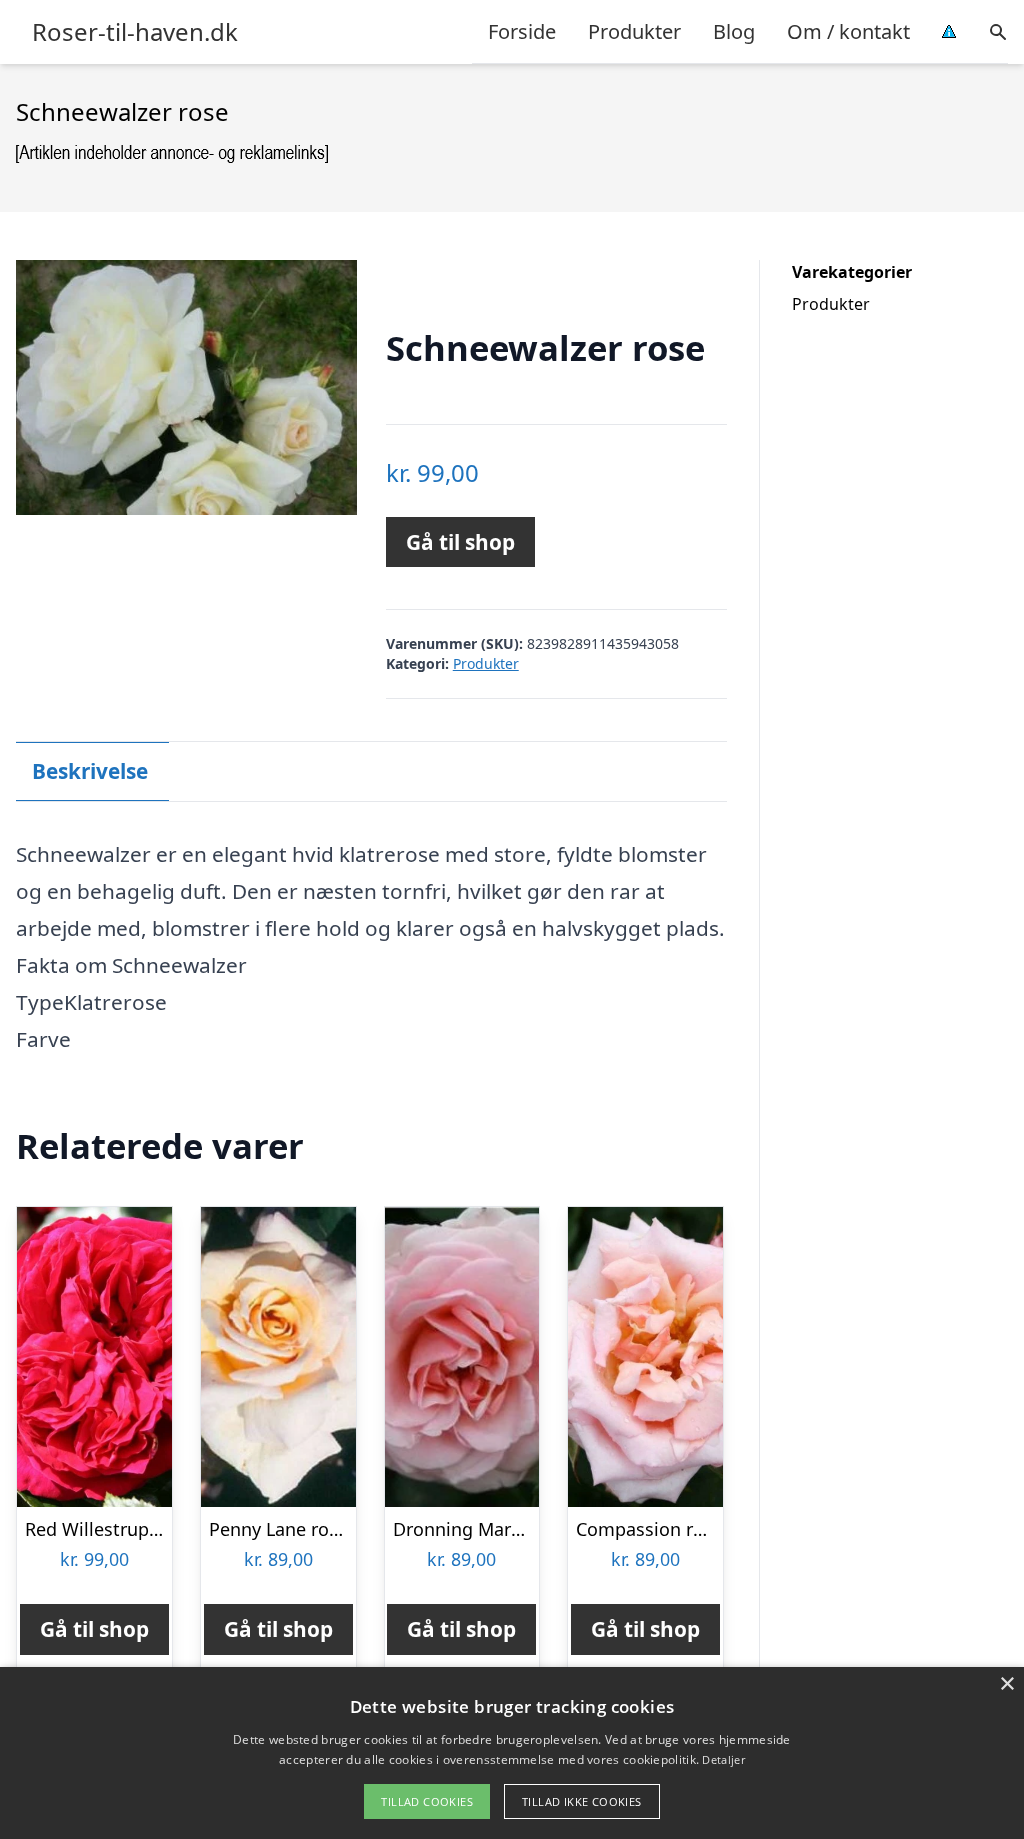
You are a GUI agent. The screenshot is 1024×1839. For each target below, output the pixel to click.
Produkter (634, 31)
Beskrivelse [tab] (90, 771)
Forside (522, 31)
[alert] (512, 1753)
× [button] (1006, 1684)
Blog (734, 31)
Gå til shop (460, 542)
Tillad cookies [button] (427, 1801)
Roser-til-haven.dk (135, 32)
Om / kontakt (848, 31)
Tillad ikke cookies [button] (582, 1801)
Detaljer (723, 1759)
